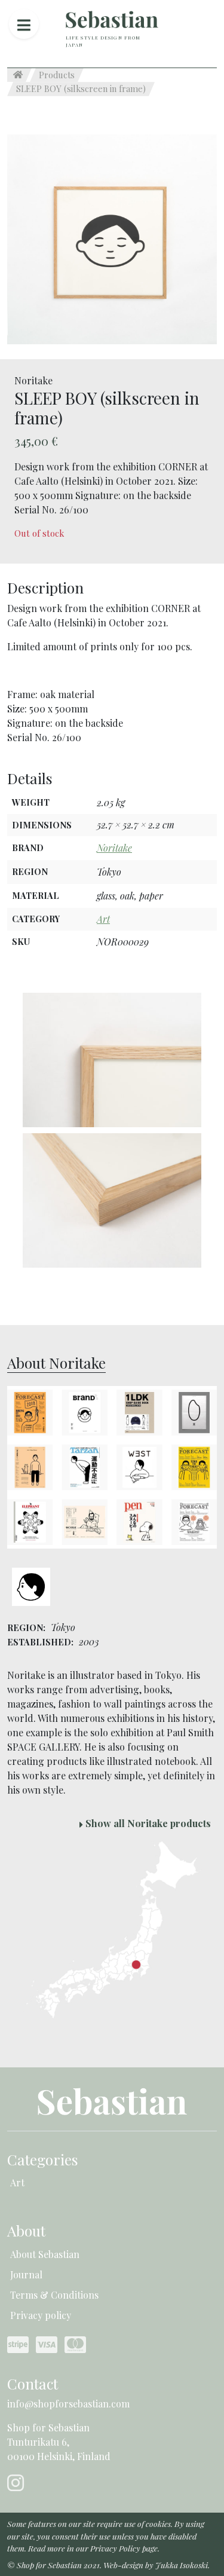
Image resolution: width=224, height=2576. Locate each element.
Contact (33, 2383)
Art (103, 919)
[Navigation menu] (24, 24)
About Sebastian (45, 2254)
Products (57, 75)
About (26, 2230)
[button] (112, 238)
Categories (43, 2159)
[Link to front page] (112, 19)
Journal (26, 2274)
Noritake (114, 848)
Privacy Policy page (124, 2548)
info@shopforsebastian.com (68, 2404)
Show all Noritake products (147, 1823)
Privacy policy (41, 2315)
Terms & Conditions (54, 2295)
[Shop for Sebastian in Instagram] (18, 2486)
